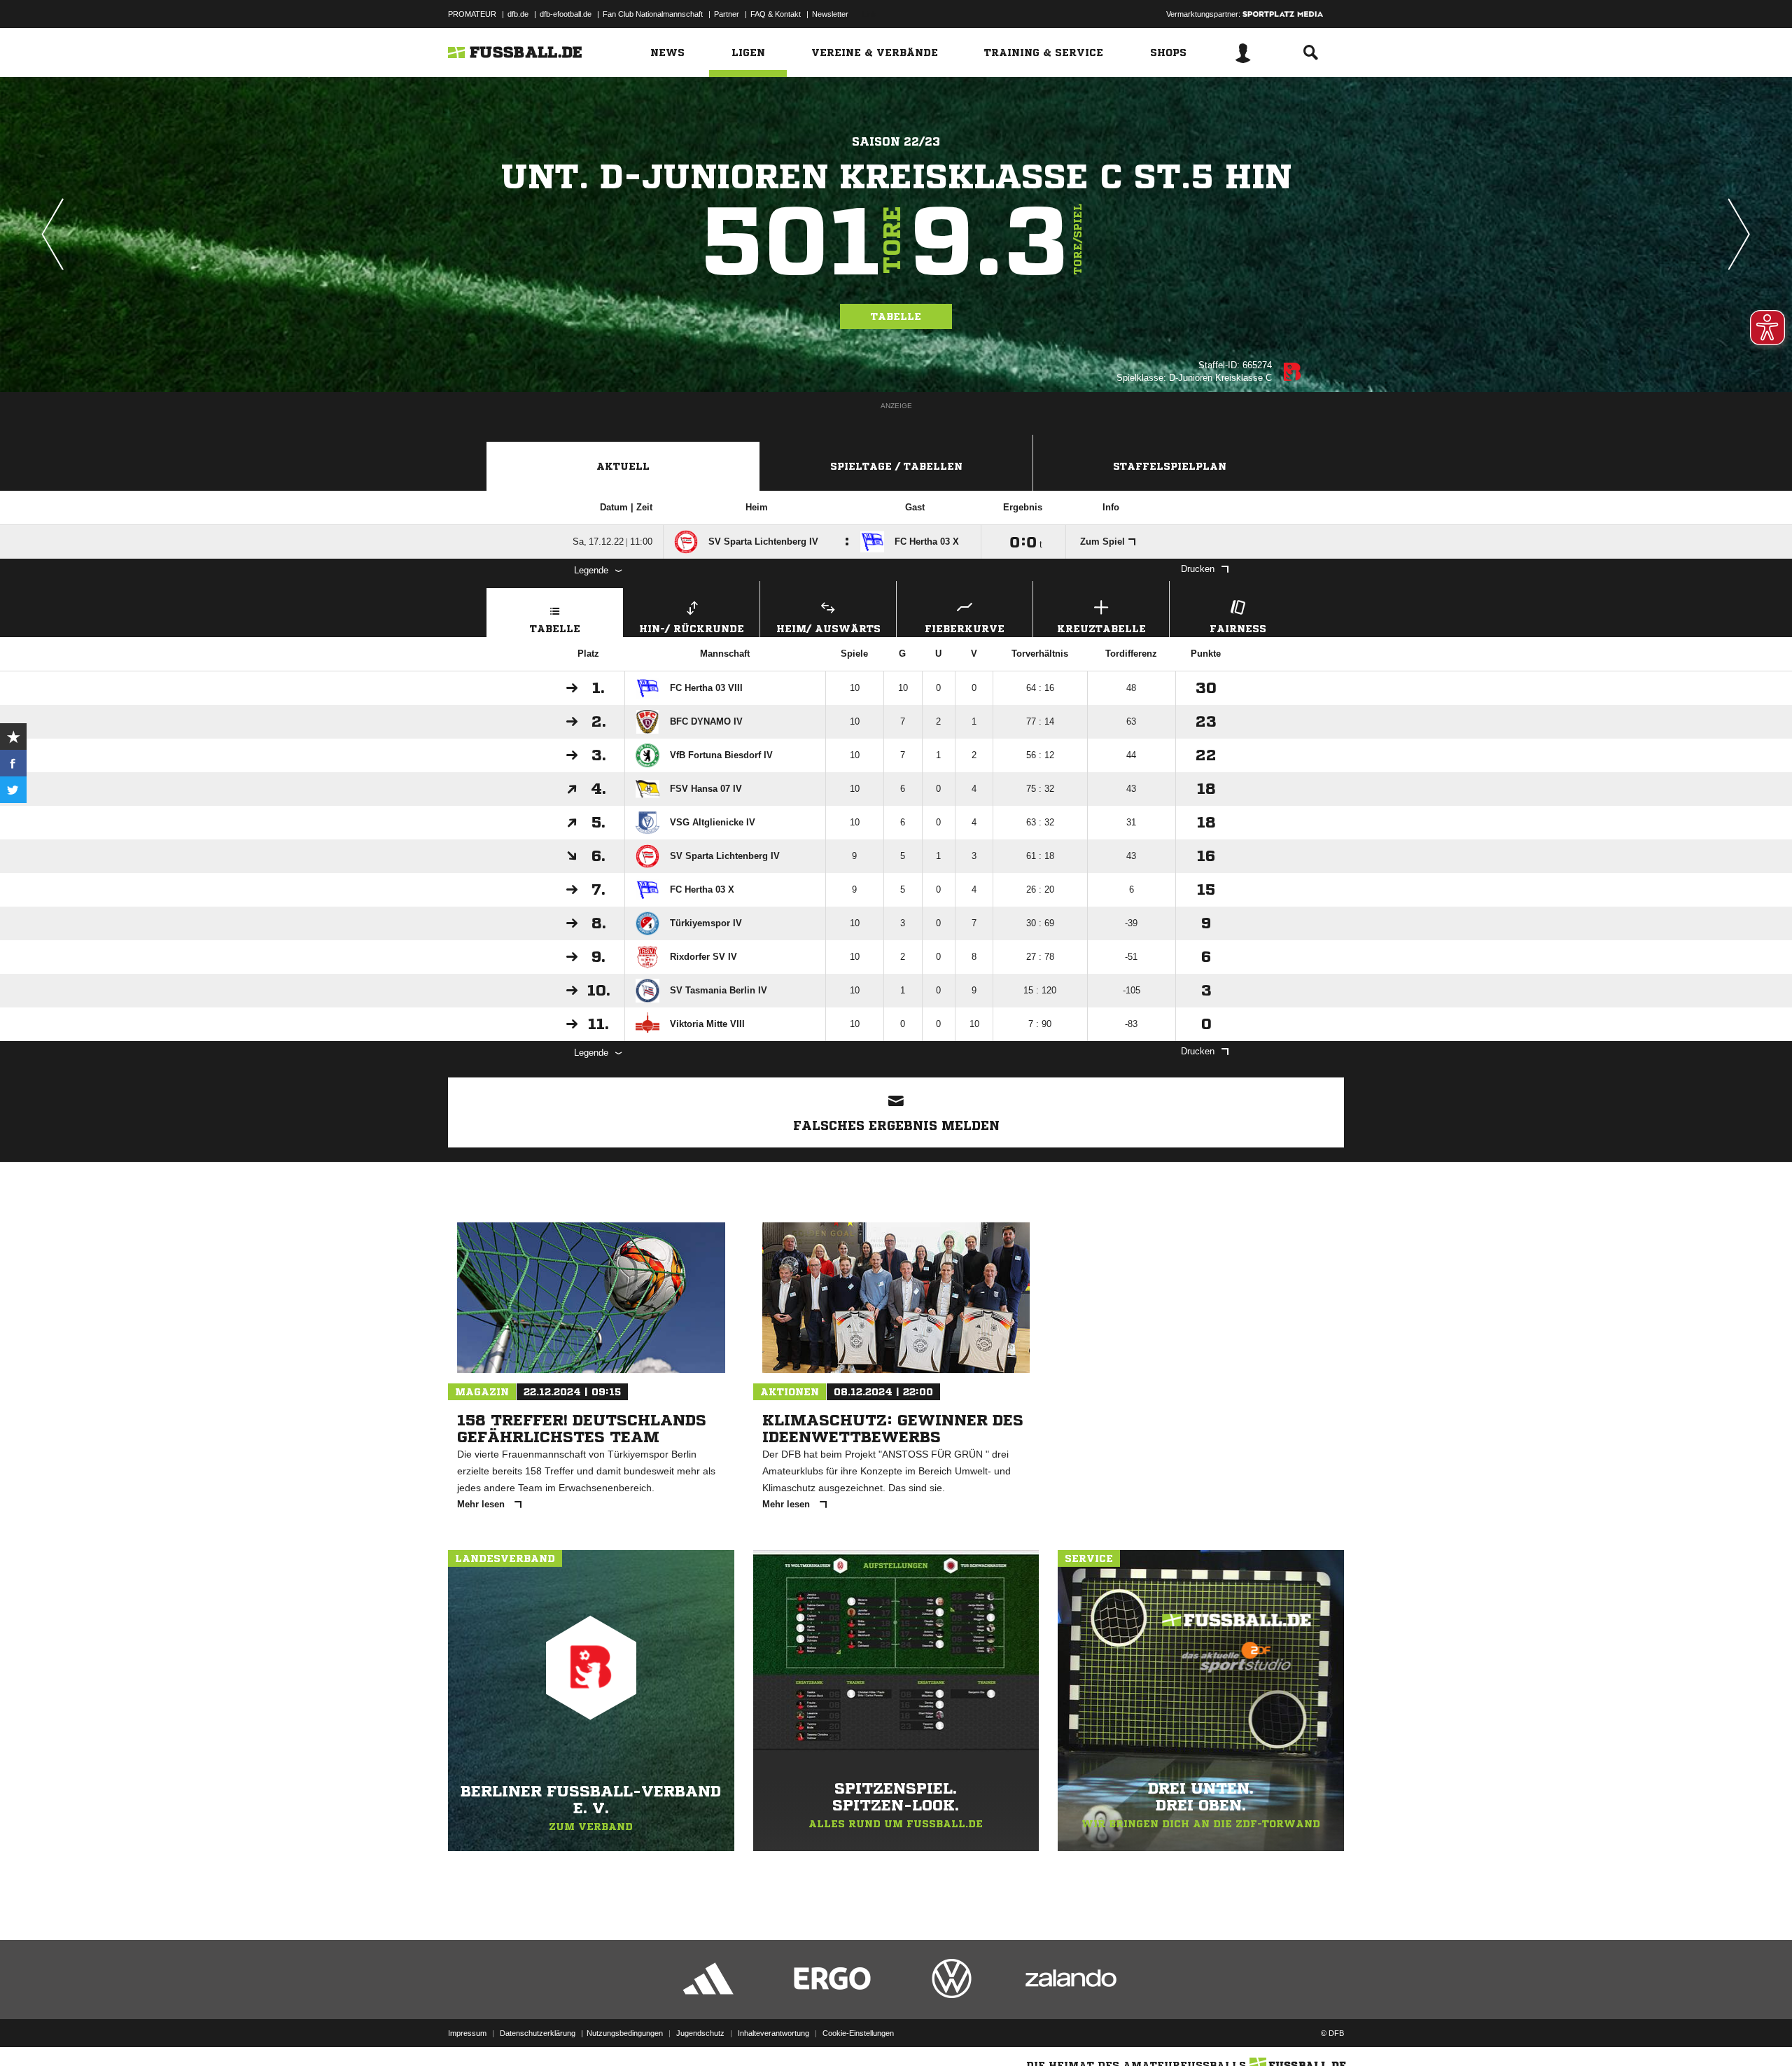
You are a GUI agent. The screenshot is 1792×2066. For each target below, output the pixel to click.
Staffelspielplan (1170, 466)
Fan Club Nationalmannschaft (653, 14)
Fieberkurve (965, 629)
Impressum (467, 2033)
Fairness (1238, 629)
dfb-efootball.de (566, 14)
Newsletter (830, 14)
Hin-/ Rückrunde (692, 629)
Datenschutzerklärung (538, 2033)
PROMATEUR (472, 14)
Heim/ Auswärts (828, 629)
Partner (727, 14)
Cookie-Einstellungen (858, 2033)
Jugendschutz (700, 2033)
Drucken (1198, 569)
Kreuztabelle (1101, 629)
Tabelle (896, 316)
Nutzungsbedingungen (625, 2033)
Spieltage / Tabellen (896, 466)
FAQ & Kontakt (776, 14)
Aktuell (623, 466)
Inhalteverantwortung (773, 2033)
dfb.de (518, 14)
